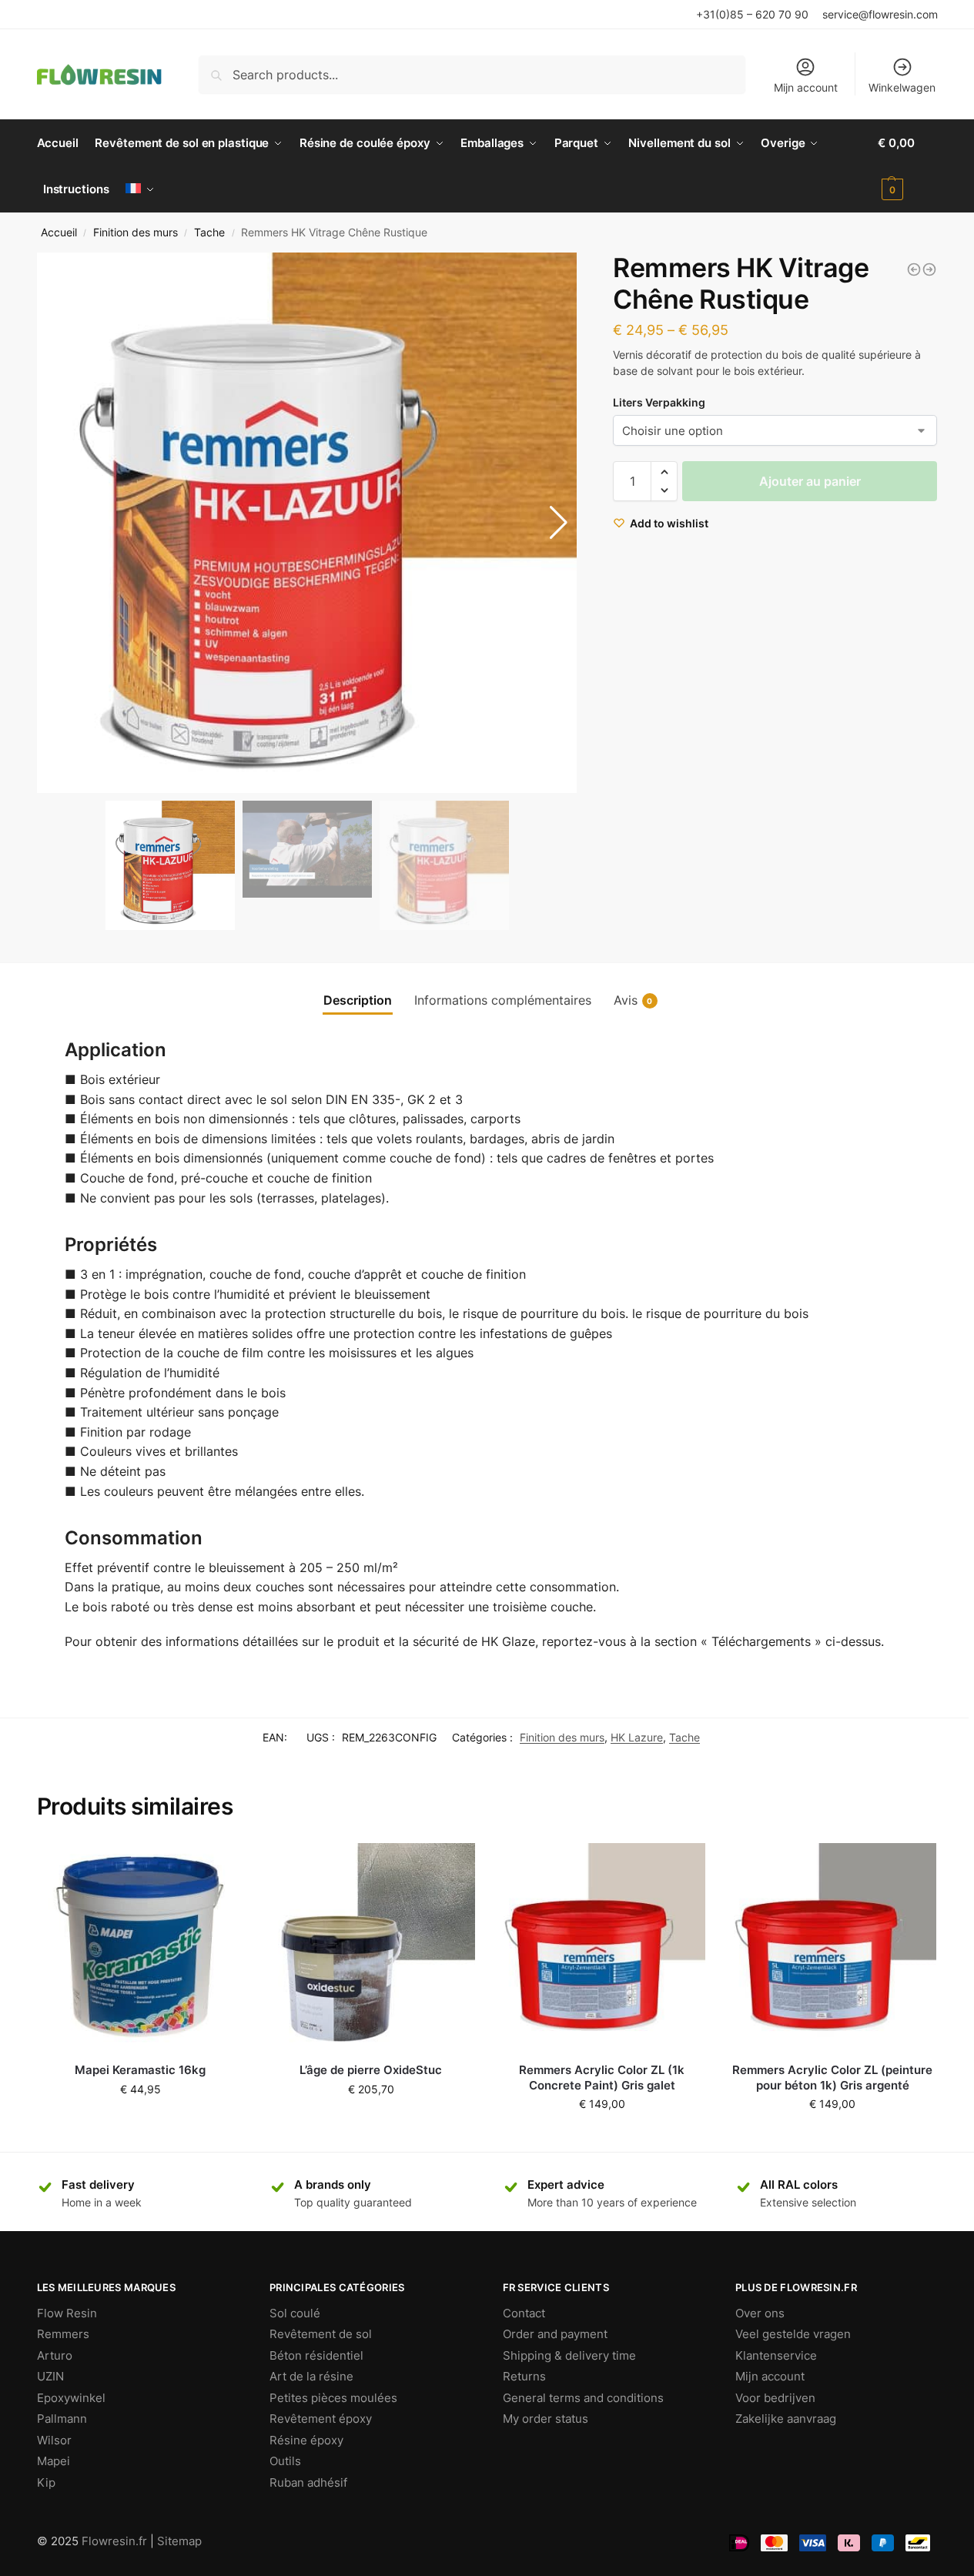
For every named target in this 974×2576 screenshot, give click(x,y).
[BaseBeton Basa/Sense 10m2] (929, 269)
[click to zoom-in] (307, 523)
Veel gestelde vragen (793, 2334)
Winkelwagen (902, 87)
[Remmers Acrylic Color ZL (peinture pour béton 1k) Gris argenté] (832, 1947)
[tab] (358, 1000)
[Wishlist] (221, 1866)
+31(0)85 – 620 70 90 (752, 14)
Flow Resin (67, 2313)
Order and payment (555, 2334)
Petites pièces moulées (333, 2398)
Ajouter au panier (810, 481)
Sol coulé (295, 2313)
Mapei (54, 2461)
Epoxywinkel (71, 2398)
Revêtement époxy (321, 2419)
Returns (524, 2376)
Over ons (760, 2313)
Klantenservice (776, 2355)
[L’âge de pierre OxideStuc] (371, 1947)
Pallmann (62, 2419)
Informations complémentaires (503, 1000)
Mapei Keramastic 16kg (140, 2070)
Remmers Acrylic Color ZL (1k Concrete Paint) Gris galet (602, 2078)
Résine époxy (306, 2440)
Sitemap (179, 2541)
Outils (285, 2461)
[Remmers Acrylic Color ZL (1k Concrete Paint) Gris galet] (602, 1947)
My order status (546, 2419)
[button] (559, 523)
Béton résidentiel (316, 2355)
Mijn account (806, 87)
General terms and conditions (583, 2398)
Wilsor (54, 2440)
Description (358, 1000)
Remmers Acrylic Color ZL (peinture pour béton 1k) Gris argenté (832, 2078)
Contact (524, 2313)
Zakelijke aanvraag (786, 2419)
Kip (46, 2482)
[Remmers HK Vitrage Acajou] (914, 269)
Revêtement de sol (321, 2334)
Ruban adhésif (308, 2482)
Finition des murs (136, 233)
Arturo (55, 2355)
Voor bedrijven (775, 2398)
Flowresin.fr (114, 2541)
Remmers (63, 2334)
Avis (633, 1000)
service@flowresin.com (880, 14)
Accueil (59, 233)
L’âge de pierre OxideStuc (371, 2070)
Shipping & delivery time (569, 2355)
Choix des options (371, 2121)
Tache (209, 233)
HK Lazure (637, 1737)
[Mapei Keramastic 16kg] (141, 1947)
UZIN (50, 2376)
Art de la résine (311, 2376)
